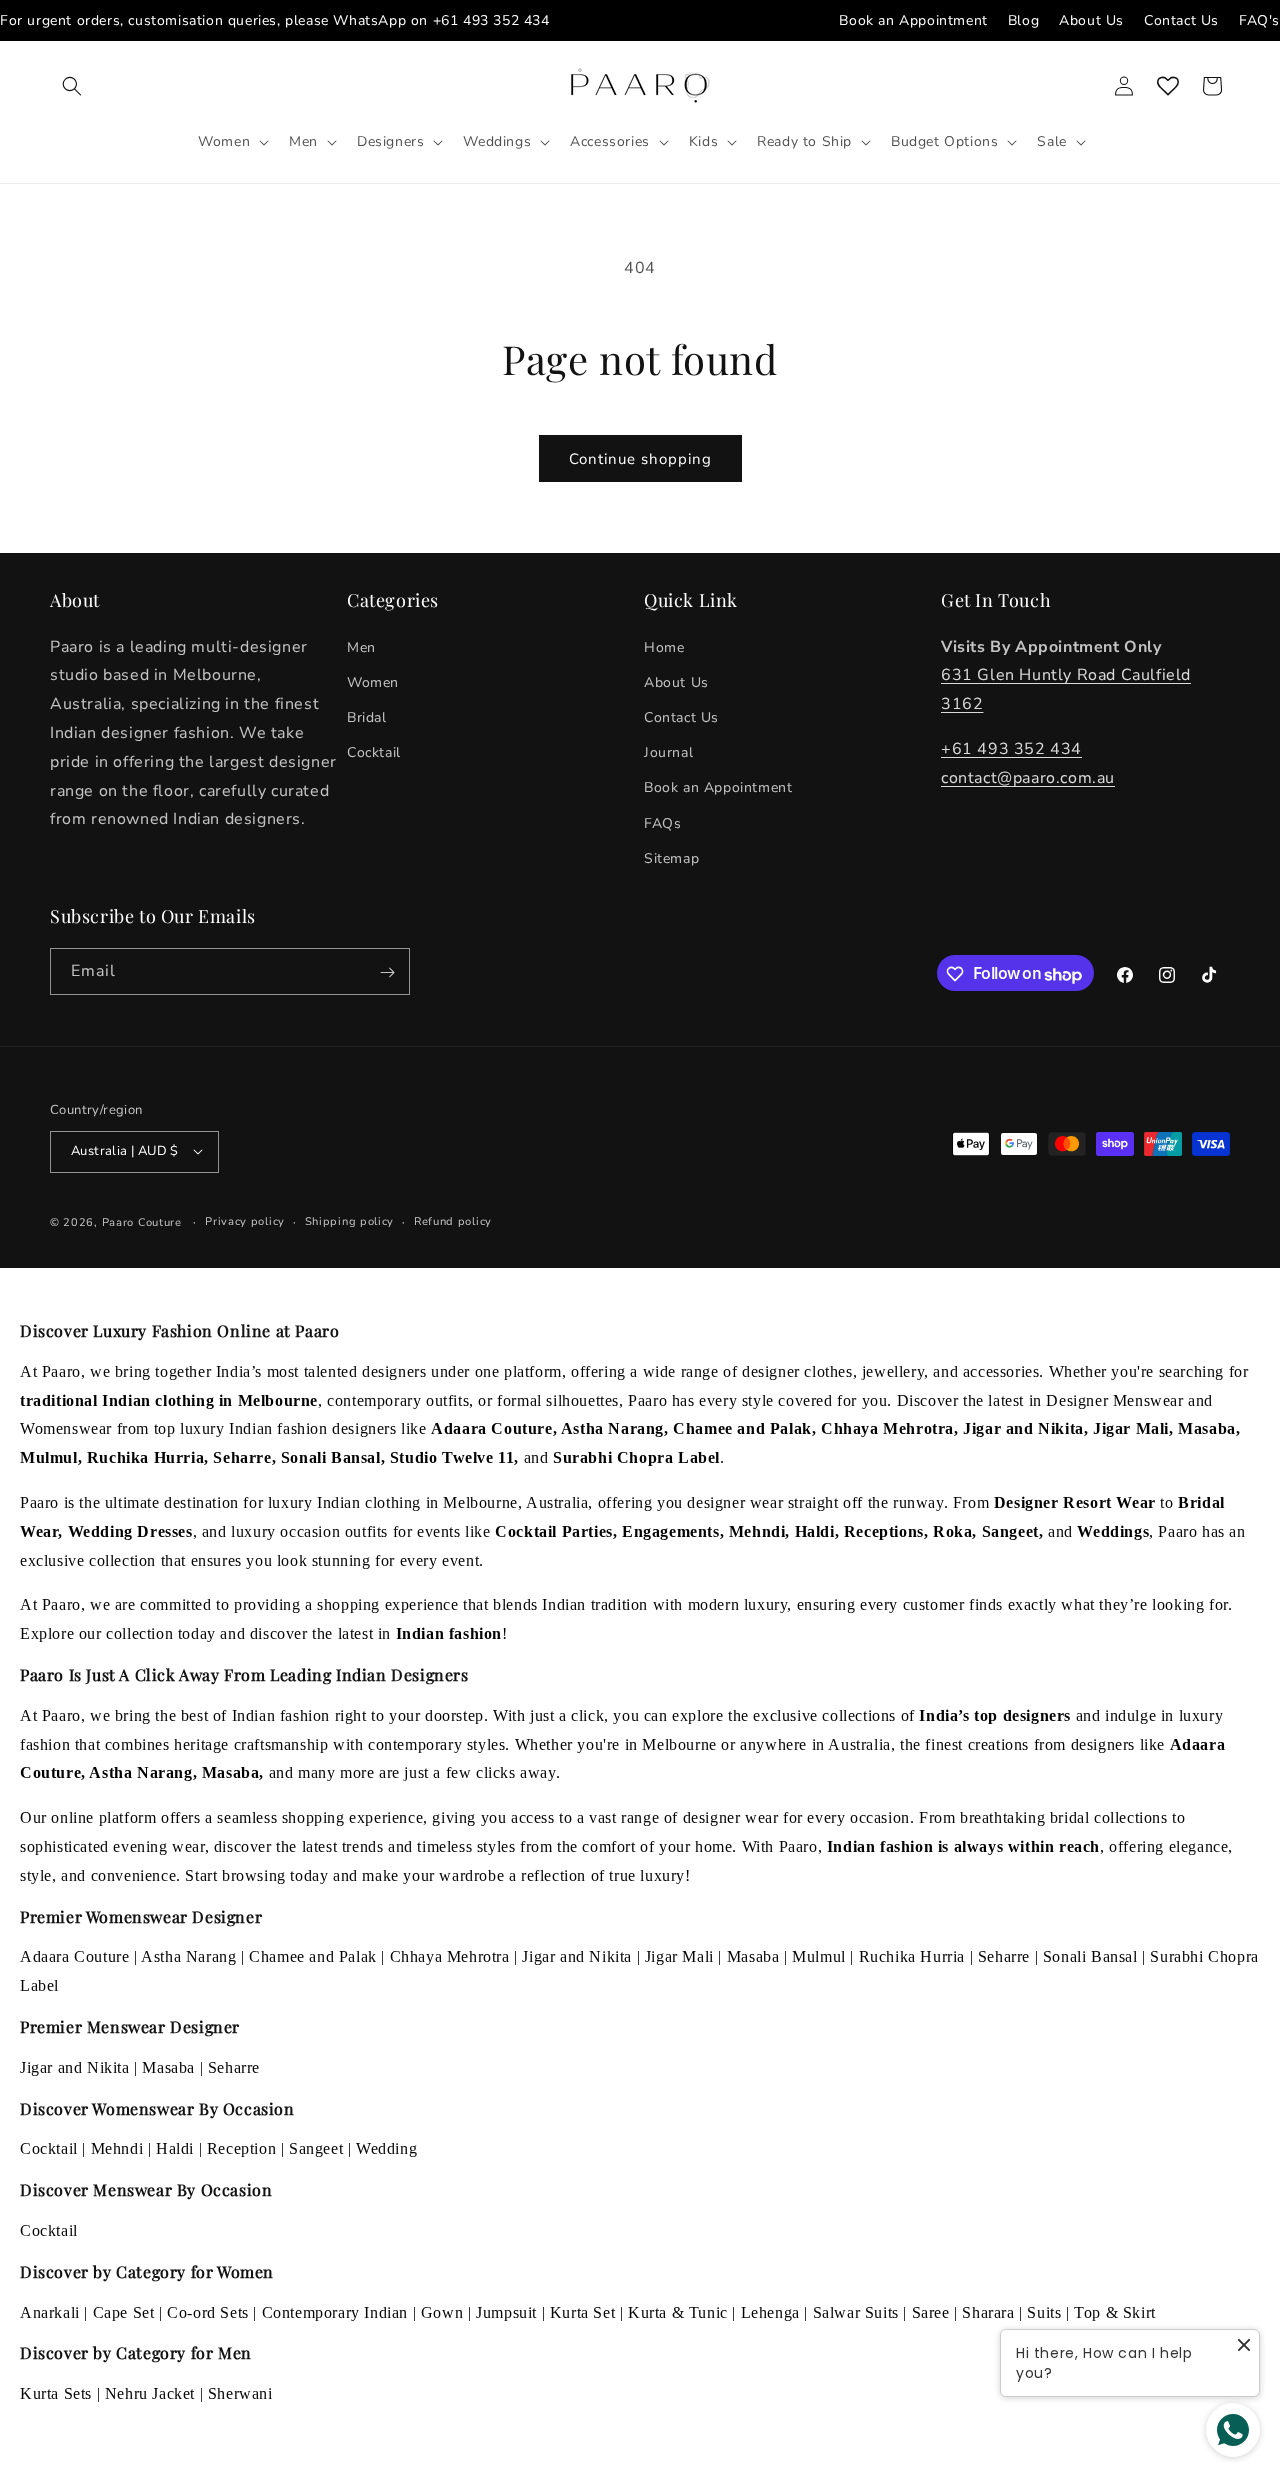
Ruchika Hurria (912, 1956)
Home (664, 646)
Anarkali (50, 2312)
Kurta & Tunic (678, 2312)
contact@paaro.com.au (1028, 777)
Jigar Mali (679, 1956)
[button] (72, 86)
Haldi (175, 2148)
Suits (1044, 2312)
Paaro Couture (142, 1221)
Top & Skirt (1115, 2312)
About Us (1091, 20)
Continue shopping (640, 459)
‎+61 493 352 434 (1011, 748)
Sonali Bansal (1090, 1956)
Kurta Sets (56, 2393)
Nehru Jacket (150, 2393)
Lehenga (770, 2312)
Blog (1023, 20)
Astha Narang (188, 1956)
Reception (241, 2148)
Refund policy (453, 1220)
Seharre (1004, 1956)
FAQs (662, 822)
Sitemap (671, 857)
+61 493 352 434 (491, 20)
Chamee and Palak (313, 1956)
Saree (931, 2312)
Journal (668, 752)
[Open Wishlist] (1168, 86)
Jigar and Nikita (577, 1956)
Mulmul (819, 1956)
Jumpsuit (506, 2312)
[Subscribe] (387, 972)
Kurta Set (582, 2312)
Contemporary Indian (335, 2312)
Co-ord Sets (208, 2312)
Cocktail (374, 752)
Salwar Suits (856, 2312)
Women (373, 681)
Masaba (753, 1956)
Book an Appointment (913, 20)
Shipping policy (350, 1220)
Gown (442, 2312)
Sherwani (240, 2393)
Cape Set (124, 2312)
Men (361, 646)
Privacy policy (245, 1220)
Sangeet (316, 2148)
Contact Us (1181, 20)
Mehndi (117, 2148)
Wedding (386, 2148)
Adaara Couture (74, 1956)
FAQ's (1259, 20)
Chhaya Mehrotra (450, 1956)
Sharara (988, 2312)
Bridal (367, 716)
